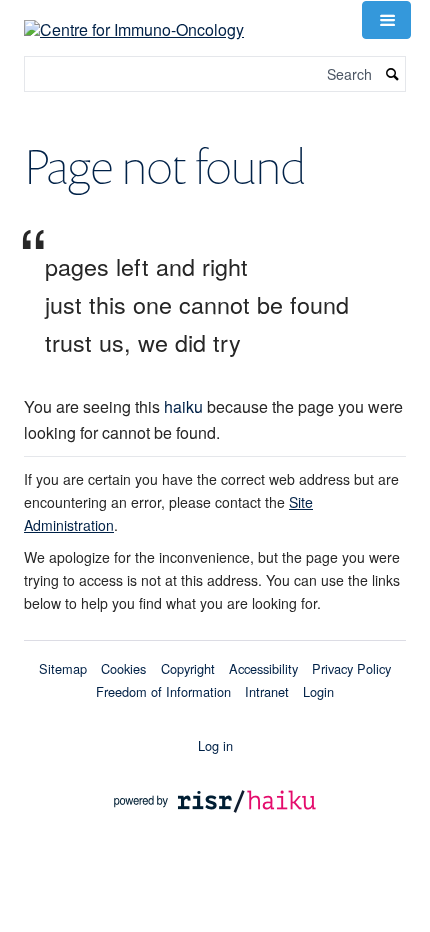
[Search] (393, 74)
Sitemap (63, 668)
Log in (215, 745)
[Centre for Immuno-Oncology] (134, 17)
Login (318, 691)
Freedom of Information (163, 691)
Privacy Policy (351, 668)
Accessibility (263, 668)
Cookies (123, 668)
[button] (386, 20)
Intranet (267, 691)
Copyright (188, 668)
